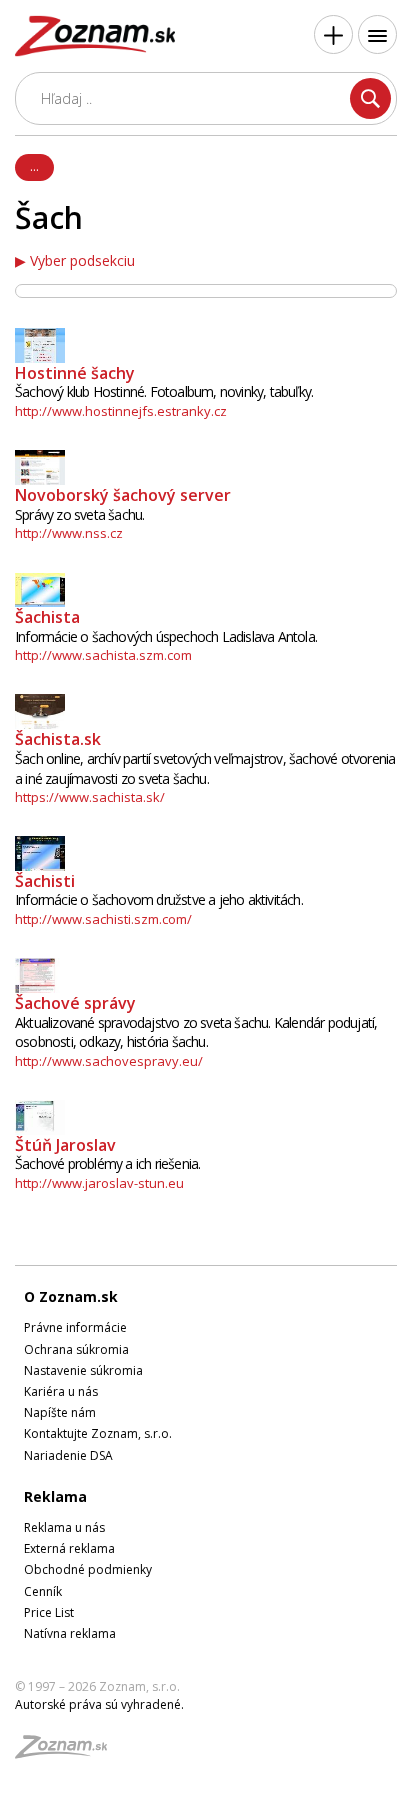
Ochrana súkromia (76, 1349)
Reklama (55, 1496)
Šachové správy (75, 1003)
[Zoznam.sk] (68, 1752)
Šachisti (45, 881)
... (34, 166)
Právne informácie (75, 1327)
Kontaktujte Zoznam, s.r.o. (98, 1433)
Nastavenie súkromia (83, 1370)
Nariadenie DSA (68, 1455)
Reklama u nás (64, 1527)
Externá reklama (69, 1548)
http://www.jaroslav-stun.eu (99, 1183)
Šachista (47, 617)
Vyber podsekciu (82, 261)
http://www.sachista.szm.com (103, 655)
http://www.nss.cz (69, 533)
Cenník (43, 1591)
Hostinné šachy (75, 373)
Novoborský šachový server (123, 495)
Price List (49, 1612)
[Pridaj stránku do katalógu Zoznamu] (333, 34)
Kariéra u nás (61, 1391)
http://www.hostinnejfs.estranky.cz (121, 411)
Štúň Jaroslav (65, 1145)
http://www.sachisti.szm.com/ (103, 919)
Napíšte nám (60, 1412)
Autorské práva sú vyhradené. (99, 1704)
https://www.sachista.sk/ (90, 797)
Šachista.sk (58, 739)
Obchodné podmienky (88, 1569)
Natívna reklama (70, 1633)
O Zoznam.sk (71, 1296)
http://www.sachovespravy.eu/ (109, 1061)
